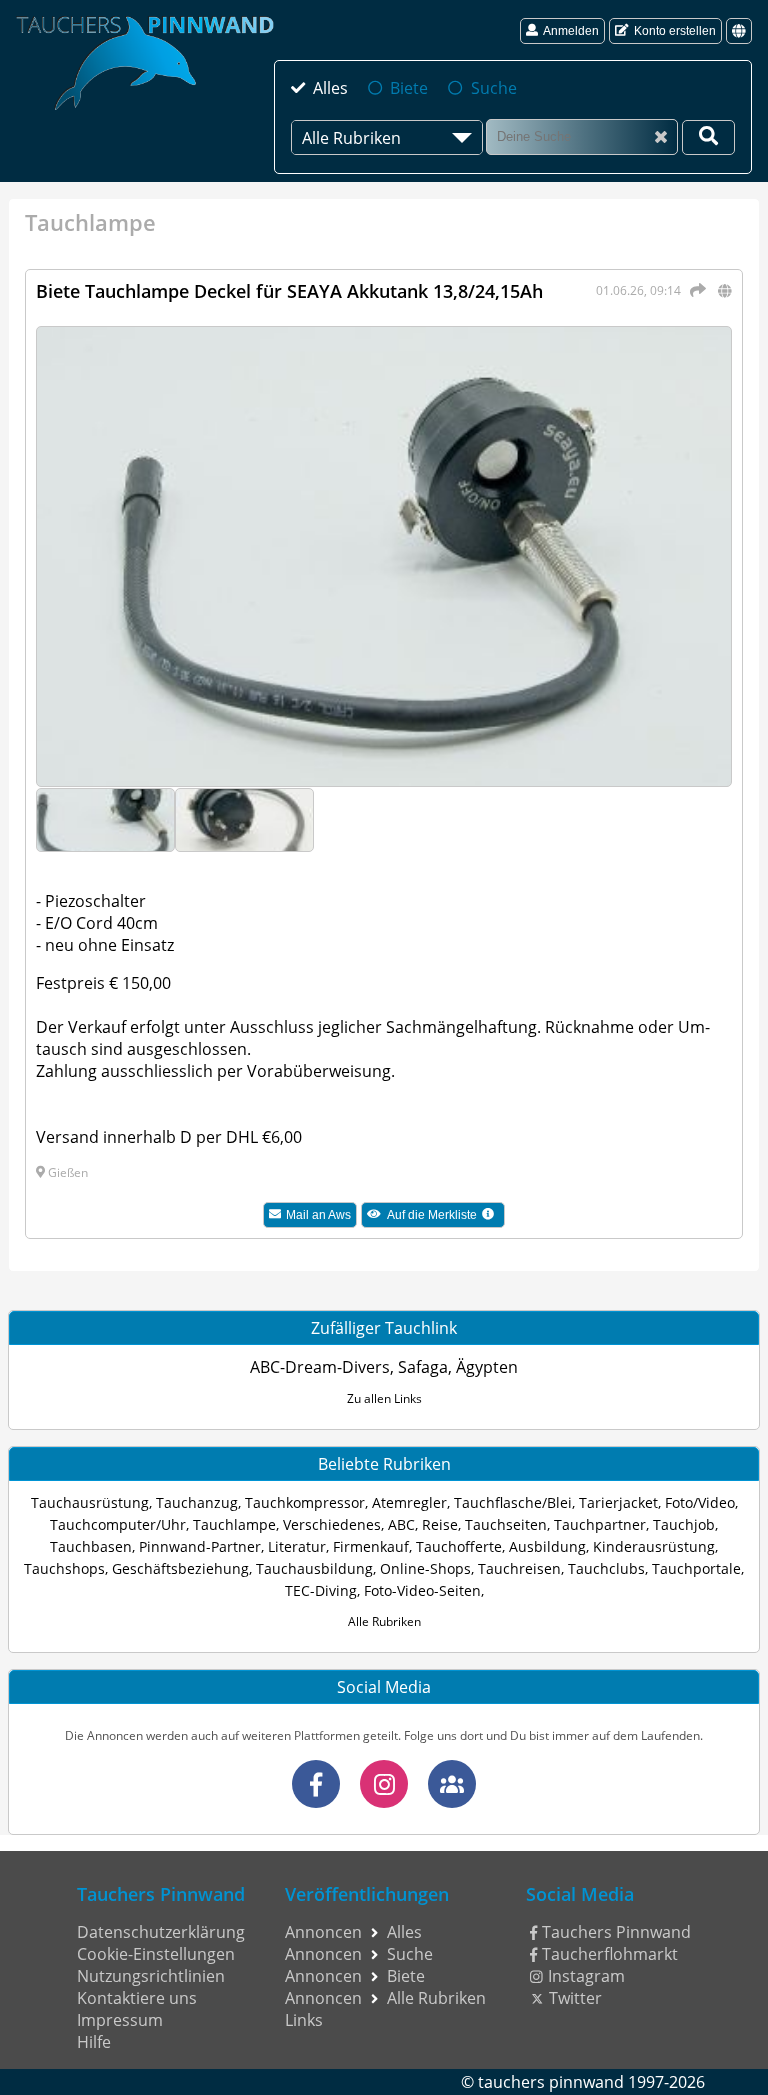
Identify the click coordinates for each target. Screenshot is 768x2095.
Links (304, 2020)
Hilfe (94, 2042)
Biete (409, 88)
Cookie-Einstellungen (156, 1954)
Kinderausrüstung (654, 1546)
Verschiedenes (332, 1524)
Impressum (120, 2020)
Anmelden (571, 31)
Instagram (586, 1976)
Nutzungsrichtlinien (151, 1976)
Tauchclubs (606, 1568)
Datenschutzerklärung (161, 1932)
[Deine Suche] (708, 137)
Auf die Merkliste (445, 1217)
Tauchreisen (519, 1568)
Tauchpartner (600, 1524)
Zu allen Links (384, 1398)
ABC (401, 1524)
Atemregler (409, 1502)
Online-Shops (425, 1568)
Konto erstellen (675, 31)
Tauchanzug (197, 1502)
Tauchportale (696, 1568)
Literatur (297, 1546)
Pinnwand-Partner (200, 1546)
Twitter (575, 1998)
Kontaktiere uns (137, 1998)
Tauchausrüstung (90, 1502)
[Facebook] (316, 1784)
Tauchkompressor (305, 1502)
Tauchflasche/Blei (513, 1502)
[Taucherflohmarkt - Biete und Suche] (452, 1784)
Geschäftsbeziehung (180, 1568)
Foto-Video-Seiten (422, 1590)
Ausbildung (547, 1546)
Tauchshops (64, 1568)
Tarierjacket (618, 1502)
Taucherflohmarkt (610, 1954)
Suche (493, 88)
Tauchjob (684, 1524)
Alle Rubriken (384, 1621)
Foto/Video (700, 1502)
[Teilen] (695, 290)
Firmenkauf (371, 1546)
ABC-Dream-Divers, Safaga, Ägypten (384, 1367)
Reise (440, 1524)
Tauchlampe (234, 1524)
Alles (330, 88)
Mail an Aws (318, 1215)
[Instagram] (384, 1784)
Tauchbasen (91, 1546)
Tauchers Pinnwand (616, 1932)
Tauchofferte (459, 1546)
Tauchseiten (506, 1524)
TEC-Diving (321, 1590)
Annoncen (323, 1932)
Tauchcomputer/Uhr (118, 1524)
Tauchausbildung (314, 1568)
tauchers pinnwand (551, 2082)
